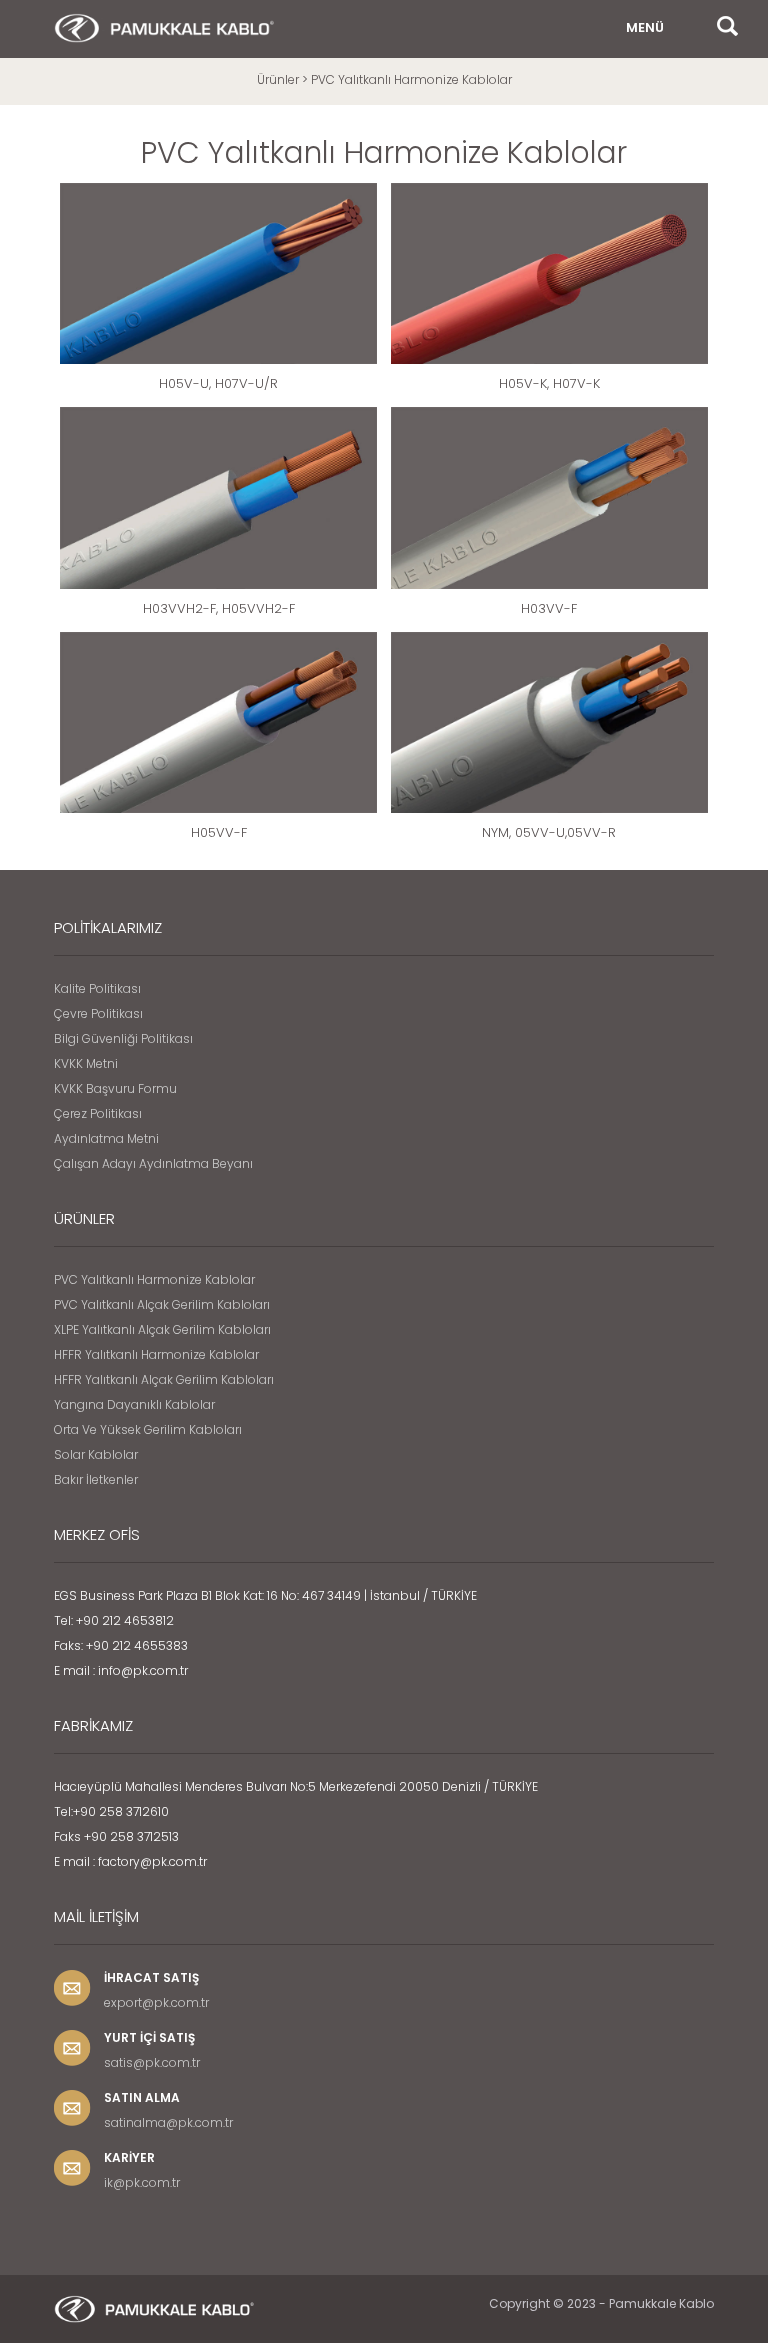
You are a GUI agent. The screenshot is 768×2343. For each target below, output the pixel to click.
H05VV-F (219, 832)
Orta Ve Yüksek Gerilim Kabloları (148, 1429)
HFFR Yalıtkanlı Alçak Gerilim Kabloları (164, 1379)
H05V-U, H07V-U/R (218, 383)
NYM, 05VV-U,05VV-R (549, 832)
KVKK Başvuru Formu (115, 1088)
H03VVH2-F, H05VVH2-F (219, 608)
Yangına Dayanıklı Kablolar (134, 1404)
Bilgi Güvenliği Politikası (123, 1038)
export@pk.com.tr (156, 2002)
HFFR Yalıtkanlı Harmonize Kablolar (156, 1354)
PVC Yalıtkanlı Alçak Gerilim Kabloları (162, 1304)
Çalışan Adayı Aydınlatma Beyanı (153, 1163)
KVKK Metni (86, 1063)
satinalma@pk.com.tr (168, 2122)
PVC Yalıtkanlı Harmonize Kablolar (154, 1279)
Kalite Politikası (97, 988)
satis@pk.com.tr (152, 2062)
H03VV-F (549, 608)
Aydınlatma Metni (106, 1138)
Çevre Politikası (98, 1013)
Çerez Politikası (98, 1113)
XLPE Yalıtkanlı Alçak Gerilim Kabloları (162, 1329)
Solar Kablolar (96, 1454)
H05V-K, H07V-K (549, 383)
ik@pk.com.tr (142, 2182)
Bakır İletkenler (96, 1479)
